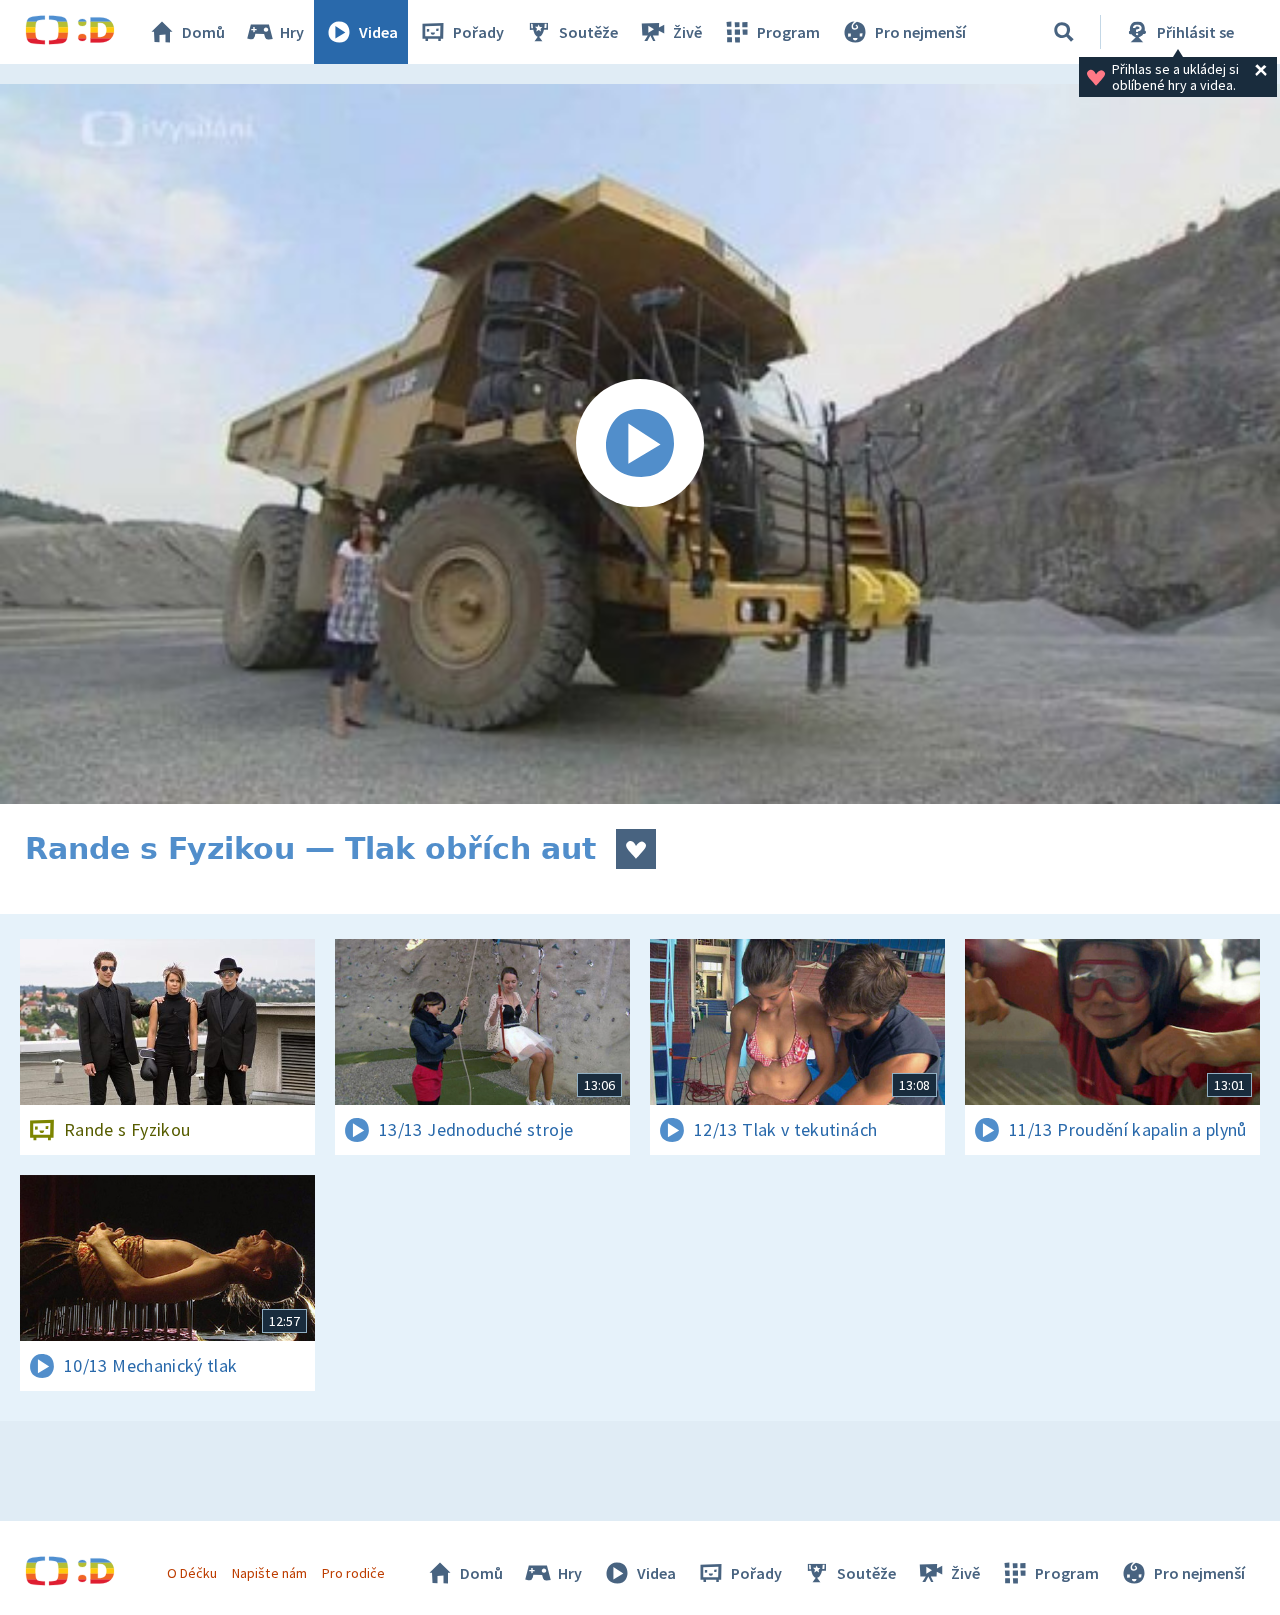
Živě (687, 32)
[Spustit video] (640, 444)
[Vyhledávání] (1064, 32)
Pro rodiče (353, 1573)
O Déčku (192, 1573)
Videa (378, 32)
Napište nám (269, 1573)
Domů (203, 32)
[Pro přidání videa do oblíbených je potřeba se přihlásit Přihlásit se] (636, 849)
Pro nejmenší (920, 32)
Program (788, 32)
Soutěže (588, 32)
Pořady (478, 32)
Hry (292, 32)
